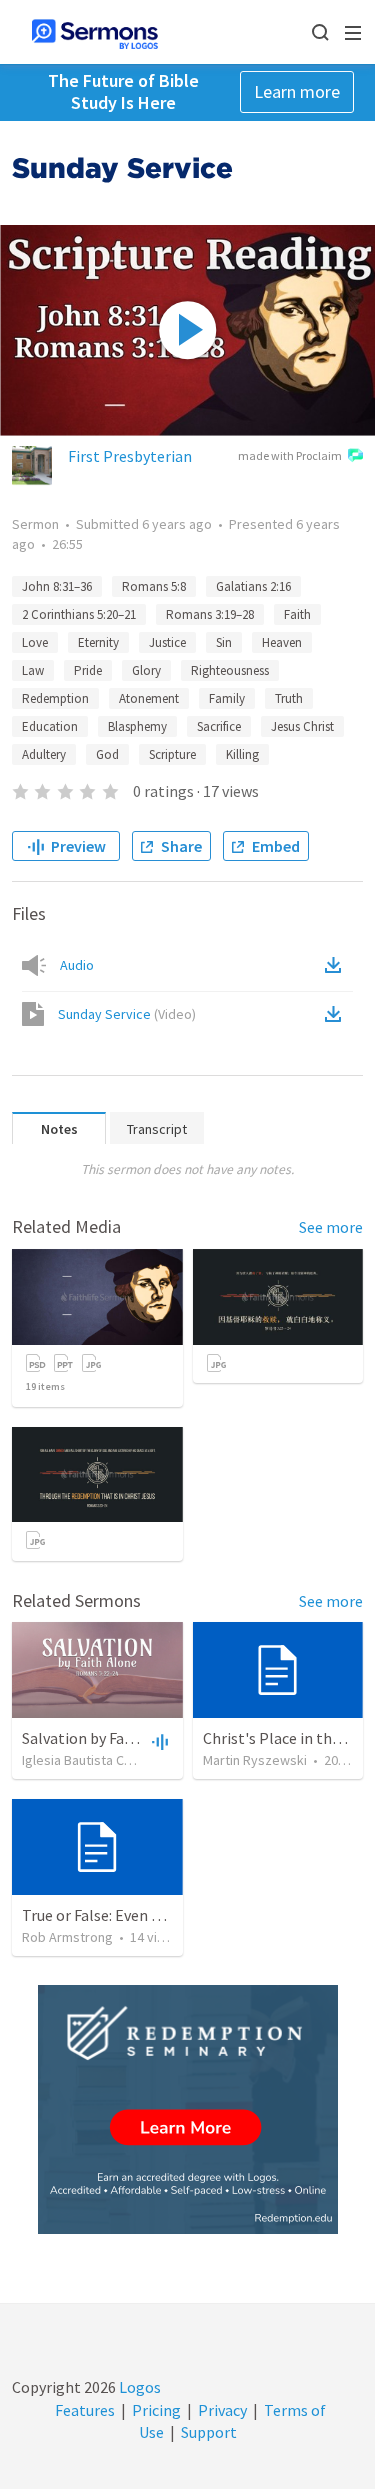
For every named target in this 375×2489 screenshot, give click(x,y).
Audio (77, 965)
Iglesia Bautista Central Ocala (109, 1760)
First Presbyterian (130, 456)
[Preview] (158, 1741)
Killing (242, 754)
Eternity (98, 642)
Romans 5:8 (154, 586)
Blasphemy (137, 726)
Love (35, 642)
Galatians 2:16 (253, 586)
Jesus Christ (302, 726)
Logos (138, 2387)
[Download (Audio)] (337, 965)
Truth (289, 698)
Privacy (222, 2410)
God (107, 754)
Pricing (156, 2410)
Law (33, 670)
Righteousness (230, 670)
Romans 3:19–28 (210, 614)
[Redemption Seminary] (188, 2109)
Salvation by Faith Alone (104, 1738)
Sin (224, 642)
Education (50, 726)
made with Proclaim (290, 455)
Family (227, 698)
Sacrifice (219, 726)
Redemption (55, 698)
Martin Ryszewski (255, 1760)
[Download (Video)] (337, 1014)
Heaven (282, 642)
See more (331, 1227)
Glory (146, 670)
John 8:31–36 (57, 586)
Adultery (44, 754)
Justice (167, 642)
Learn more (297, 91)
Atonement (149, 698)
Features (85, 2410)
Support (209, 2432)
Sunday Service (127, 1014)
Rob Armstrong (67, 1937)
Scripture (172, 754)
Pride (88, 670)
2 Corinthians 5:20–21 (79, 614)
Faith (297, 614)
